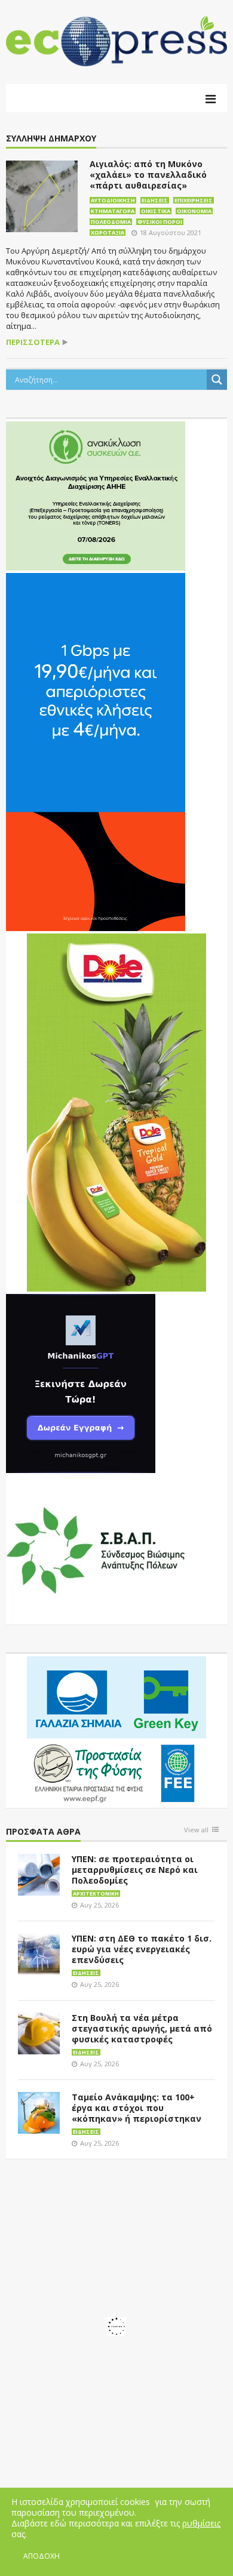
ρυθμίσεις (201, 2523)
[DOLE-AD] (116, 1112)
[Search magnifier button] (217, 380)
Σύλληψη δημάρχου (51, 139)
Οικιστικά (156, 211)
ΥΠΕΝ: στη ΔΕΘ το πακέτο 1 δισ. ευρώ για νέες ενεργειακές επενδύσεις (142, 1949)
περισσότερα (33, 342)
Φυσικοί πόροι (160, 222)
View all (196, 1830)
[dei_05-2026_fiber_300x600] (96, 751)
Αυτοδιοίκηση (113, 200)
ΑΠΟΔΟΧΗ (42, 2556)
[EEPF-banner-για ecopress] (116, 1730)
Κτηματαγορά (113, 211)
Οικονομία (194, 211)
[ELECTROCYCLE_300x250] (96, 495)
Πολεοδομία (111, 222)
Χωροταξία (108, 232)
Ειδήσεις (155, 200)
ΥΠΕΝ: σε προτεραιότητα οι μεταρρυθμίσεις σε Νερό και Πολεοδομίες (135, 1870)
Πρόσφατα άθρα (43, 1832)
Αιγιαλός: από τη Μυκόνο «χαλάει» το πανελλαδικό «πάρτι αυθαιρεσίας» (148, 175)
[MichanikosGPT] (81, 1383)
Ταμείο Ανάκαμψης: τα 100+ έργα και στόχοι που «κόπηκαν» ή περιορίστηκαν (137, 2108)
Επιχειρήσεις (194, 200)
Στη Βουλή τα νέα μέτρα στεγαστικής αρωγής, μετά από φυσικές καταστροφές (142, 2028)
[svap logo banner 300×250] (96, 1549)
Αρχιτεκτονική (96, 1894)
